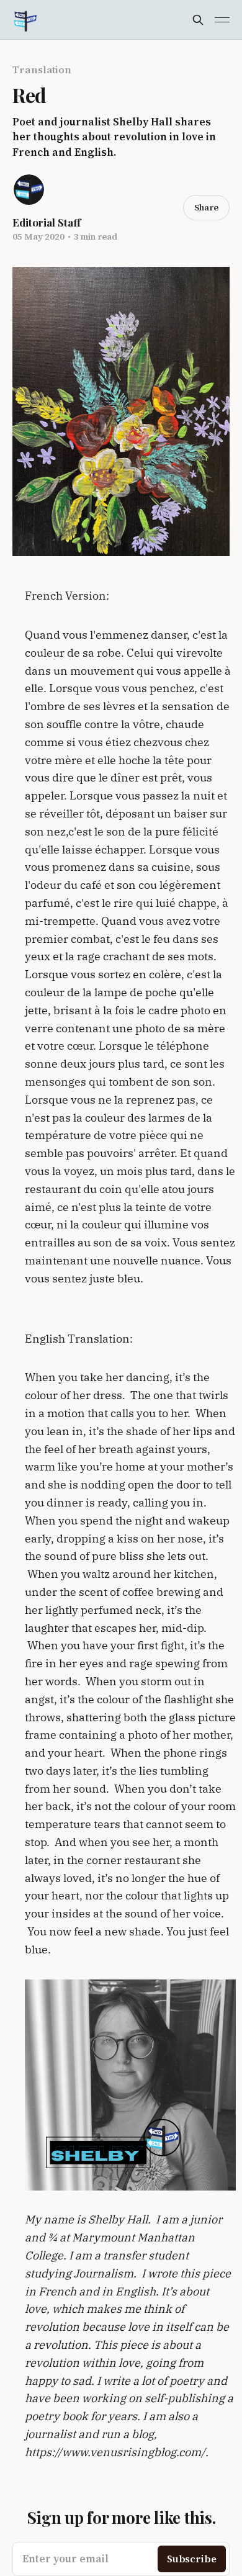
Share (206, 207)
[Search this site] (198, 20)
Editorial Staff (47, 222)
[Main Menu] (222, 20)
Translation (42, 70)
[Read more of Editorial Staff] (29, 190)
